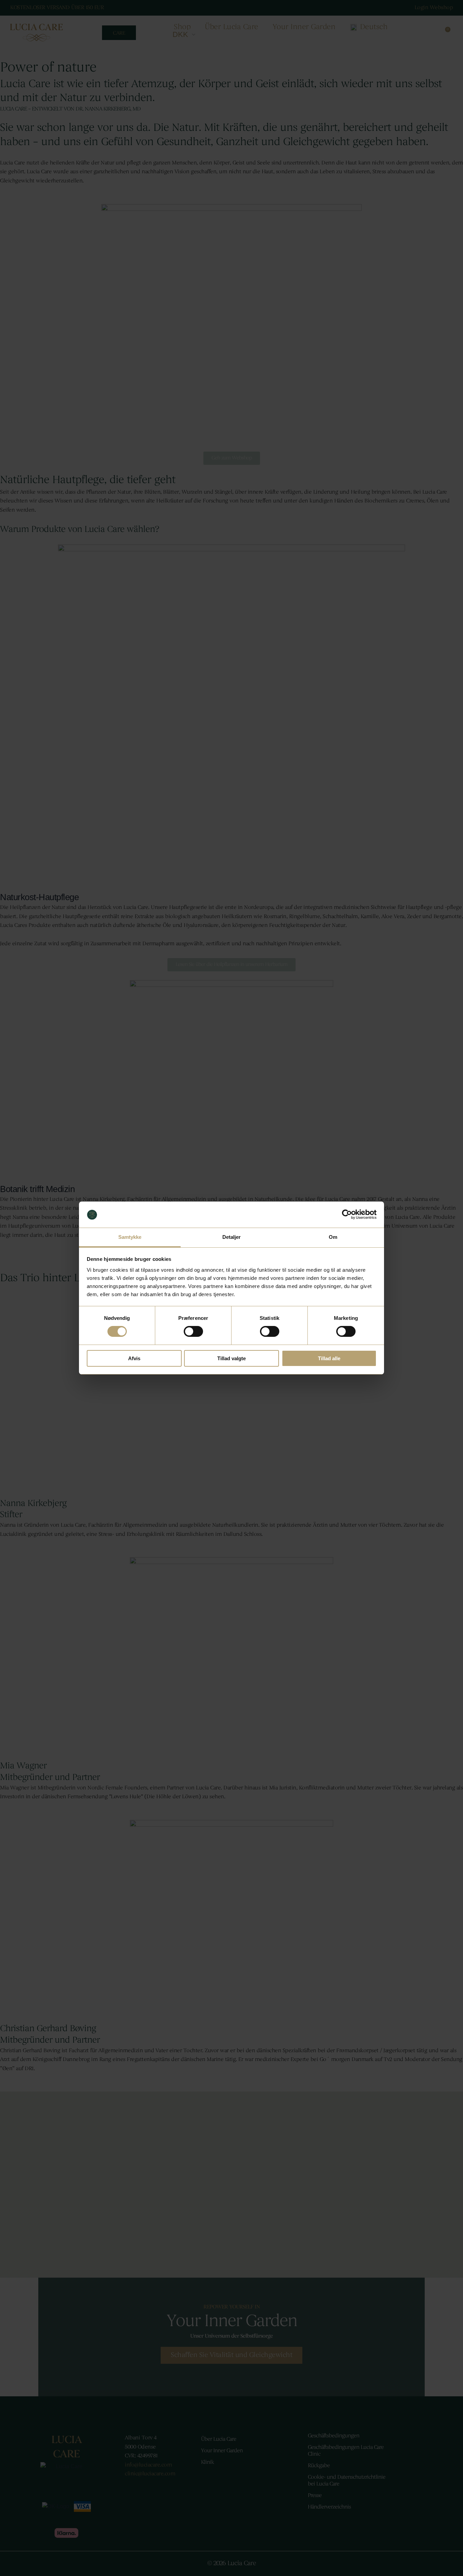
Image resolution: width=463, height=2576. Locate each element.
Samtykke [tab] (130, 1237)
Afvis (134, 1358)
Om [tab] (333, 1237)
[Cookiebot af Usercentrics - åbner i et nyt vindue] (347, 1214)
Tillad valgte (231, 1358)
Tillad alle (329, 1358)
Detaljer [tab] (232, 1237)
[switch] (193, 1331)
